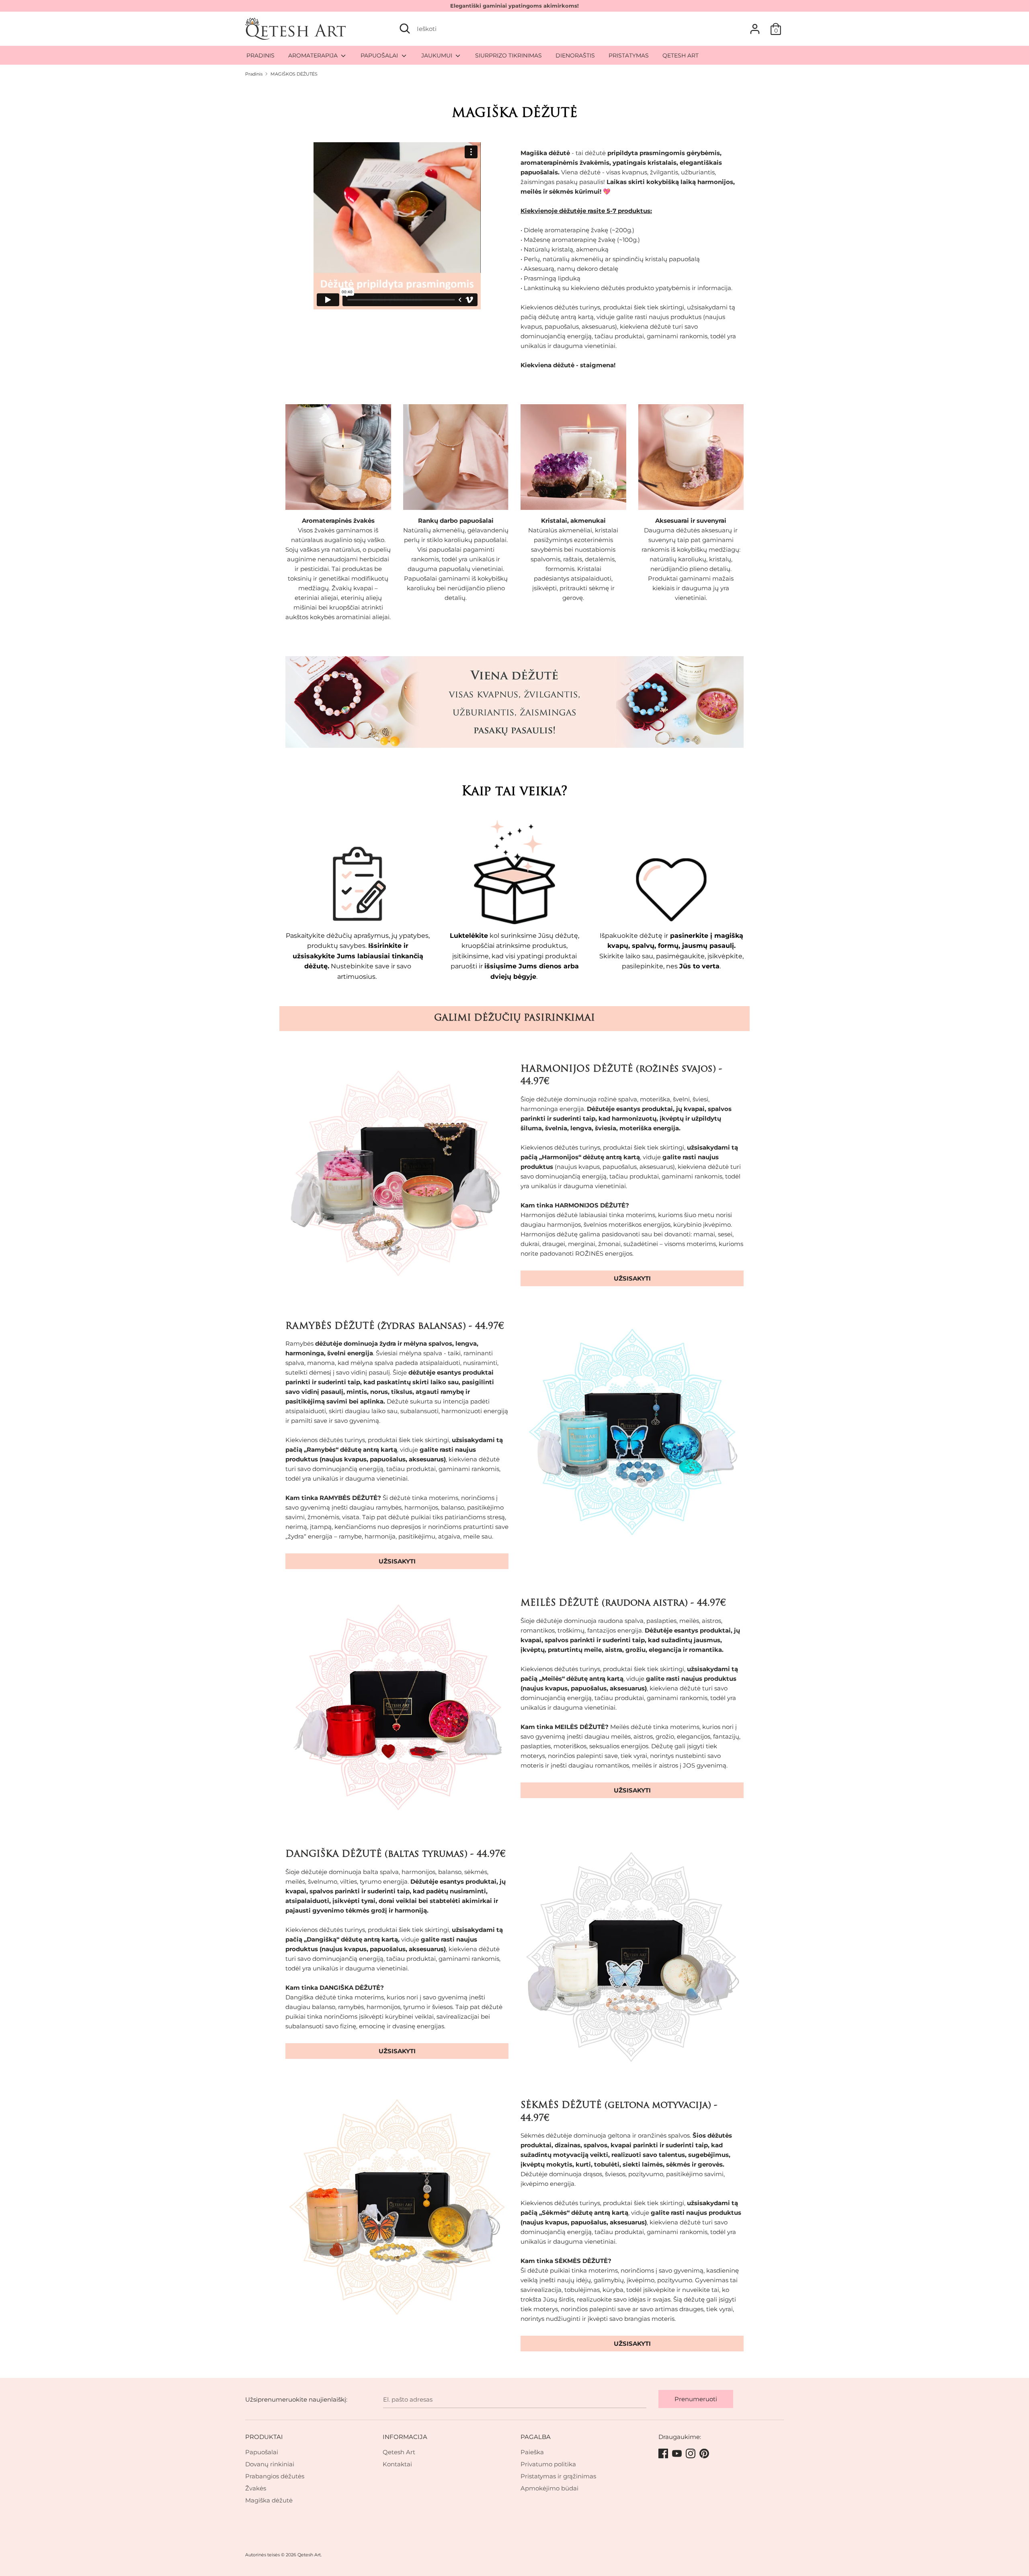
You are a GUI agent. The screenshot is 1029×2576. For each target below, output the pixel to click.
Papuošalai (262, 2452)
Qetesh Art (399, 2452)
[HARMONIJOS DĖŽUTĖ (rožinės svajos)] (397, 1175)
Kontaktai (397, 2464)
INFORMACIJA (405, 2437)
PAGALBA (536, 2437)
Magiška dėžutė (269, 2500)
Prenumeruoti (696, 2399)
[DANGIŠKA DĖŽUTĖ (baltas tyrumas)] (632, 1960)
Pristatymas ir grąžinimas (558, 2476)
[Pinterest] (705, 2454)
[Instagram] (691, 2454)
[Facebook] (664, 2454)
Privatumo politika (548, 2464)
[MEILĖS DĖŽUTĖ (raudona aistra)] (397, 1709)
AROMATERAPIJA (314, 55)
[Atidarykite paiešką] (405, 29)
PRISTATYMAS (629, 55)
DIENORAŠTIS (575, 55)
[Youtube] (678, 2454)
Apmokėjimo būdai (549, 2488)
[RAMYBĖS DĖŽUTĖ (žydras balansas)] (632, 1432)
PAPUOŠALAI (380, 55)
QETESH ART (681, 55)
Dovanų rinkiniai (270, 2464)
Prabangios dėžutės (275, 2476)
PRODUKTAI (264, 2437)
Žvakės (256, 2488)
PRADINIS (260, 55)
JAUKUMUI (438, 55)
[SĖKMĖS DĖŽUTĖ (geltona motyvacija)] (397, 2211)
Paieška (532, 2452)
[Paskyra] (755, 26)
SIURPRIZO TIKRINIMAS (508, 55)
